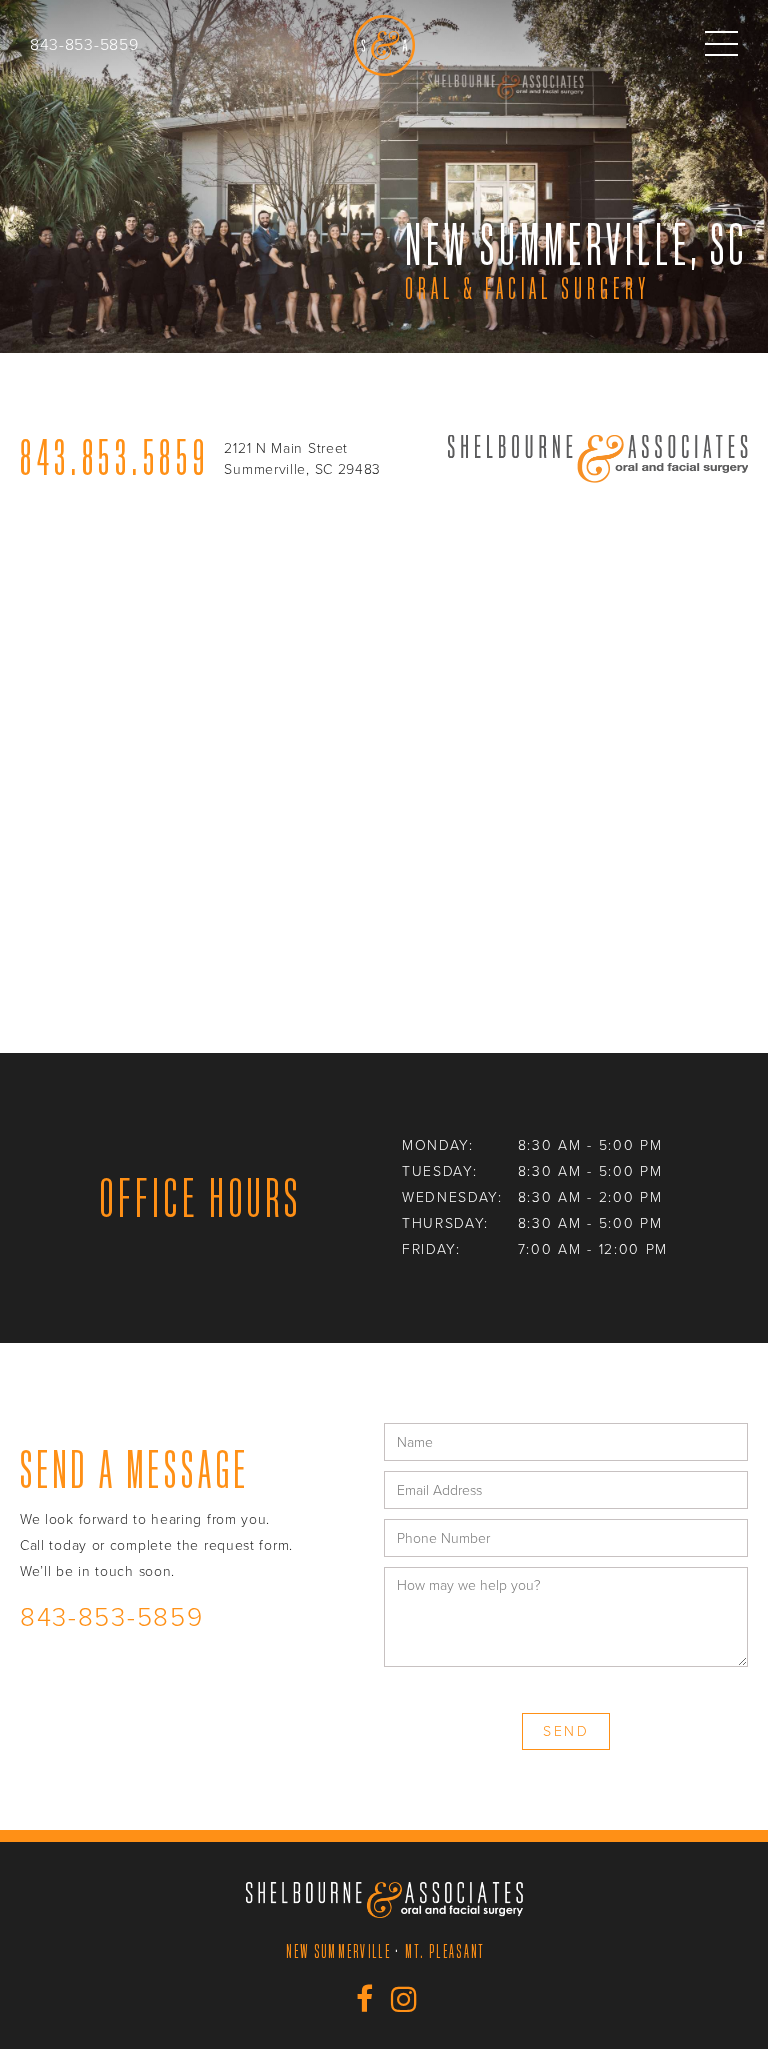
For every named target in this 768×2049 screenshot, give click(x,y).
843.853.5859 (114, 458)
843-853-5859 (84, 45)
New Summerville (338, 1951)
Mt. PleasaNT (445, 1951)
